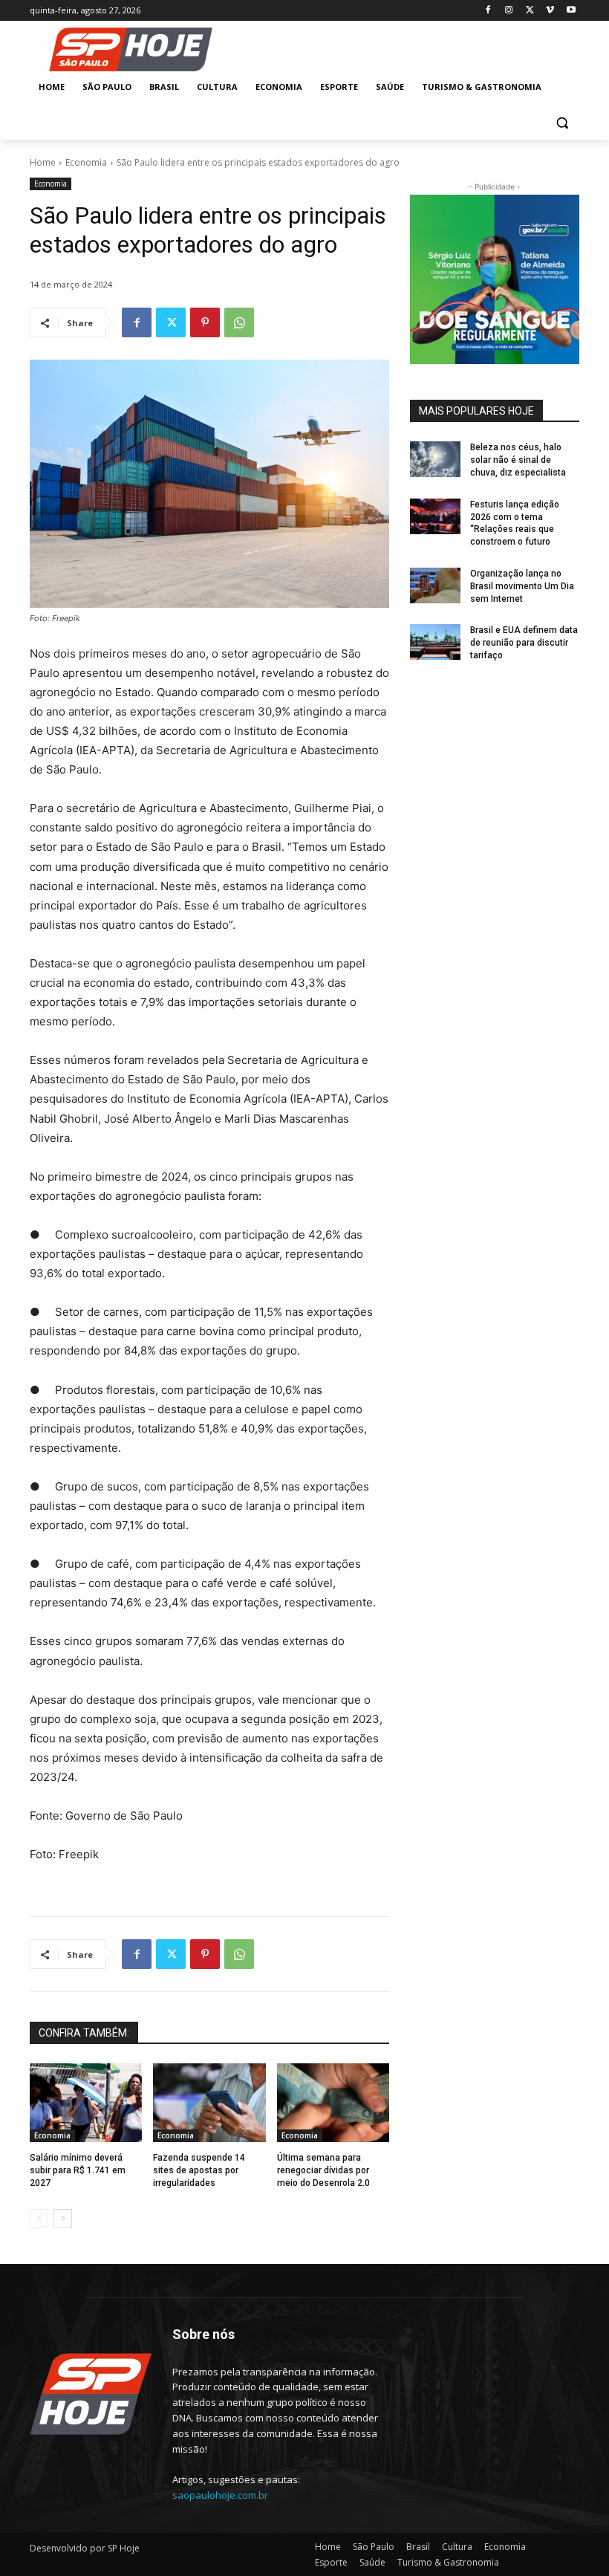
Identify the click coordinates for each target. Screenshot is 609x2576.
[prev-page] (39, 2219)
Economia (86, 162)
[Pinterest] (205, 322)
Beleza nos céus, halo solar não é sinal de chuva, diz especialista (518, 460)
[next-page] (63, 2219)
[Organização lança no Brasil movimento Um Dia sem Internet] (435, 585)
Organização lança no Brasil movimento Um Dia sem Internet (522, 586)
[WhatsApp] (239, 322)
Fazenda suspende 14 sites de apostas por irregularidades (199, 2170)
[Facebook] (488, 11)
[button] (562, 123)
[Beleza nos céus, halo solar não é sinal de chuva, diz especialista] (435, 459)
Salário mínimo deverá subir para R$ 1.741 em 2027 (78, 2170)
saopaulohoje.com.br (220, 2495)
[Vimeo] (550, 11)
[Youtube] (571, 11)
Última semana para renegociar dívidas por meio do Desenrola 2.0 (323, 2170)
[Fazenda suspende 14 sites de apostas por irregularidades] (209, 2103)
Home (43, 162)
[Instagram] (509, 11)
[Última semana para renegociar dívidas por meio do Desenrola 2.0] (333, 2103)
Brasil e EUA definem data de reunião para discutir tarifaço (524, 643)
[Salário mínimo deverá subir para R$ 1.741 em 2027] (86, 2103)
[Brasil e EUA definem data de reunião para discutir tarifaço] (435, 642)
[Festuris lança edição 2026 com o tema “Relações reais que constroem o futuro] (435, 516)
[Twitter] (530, 11)
